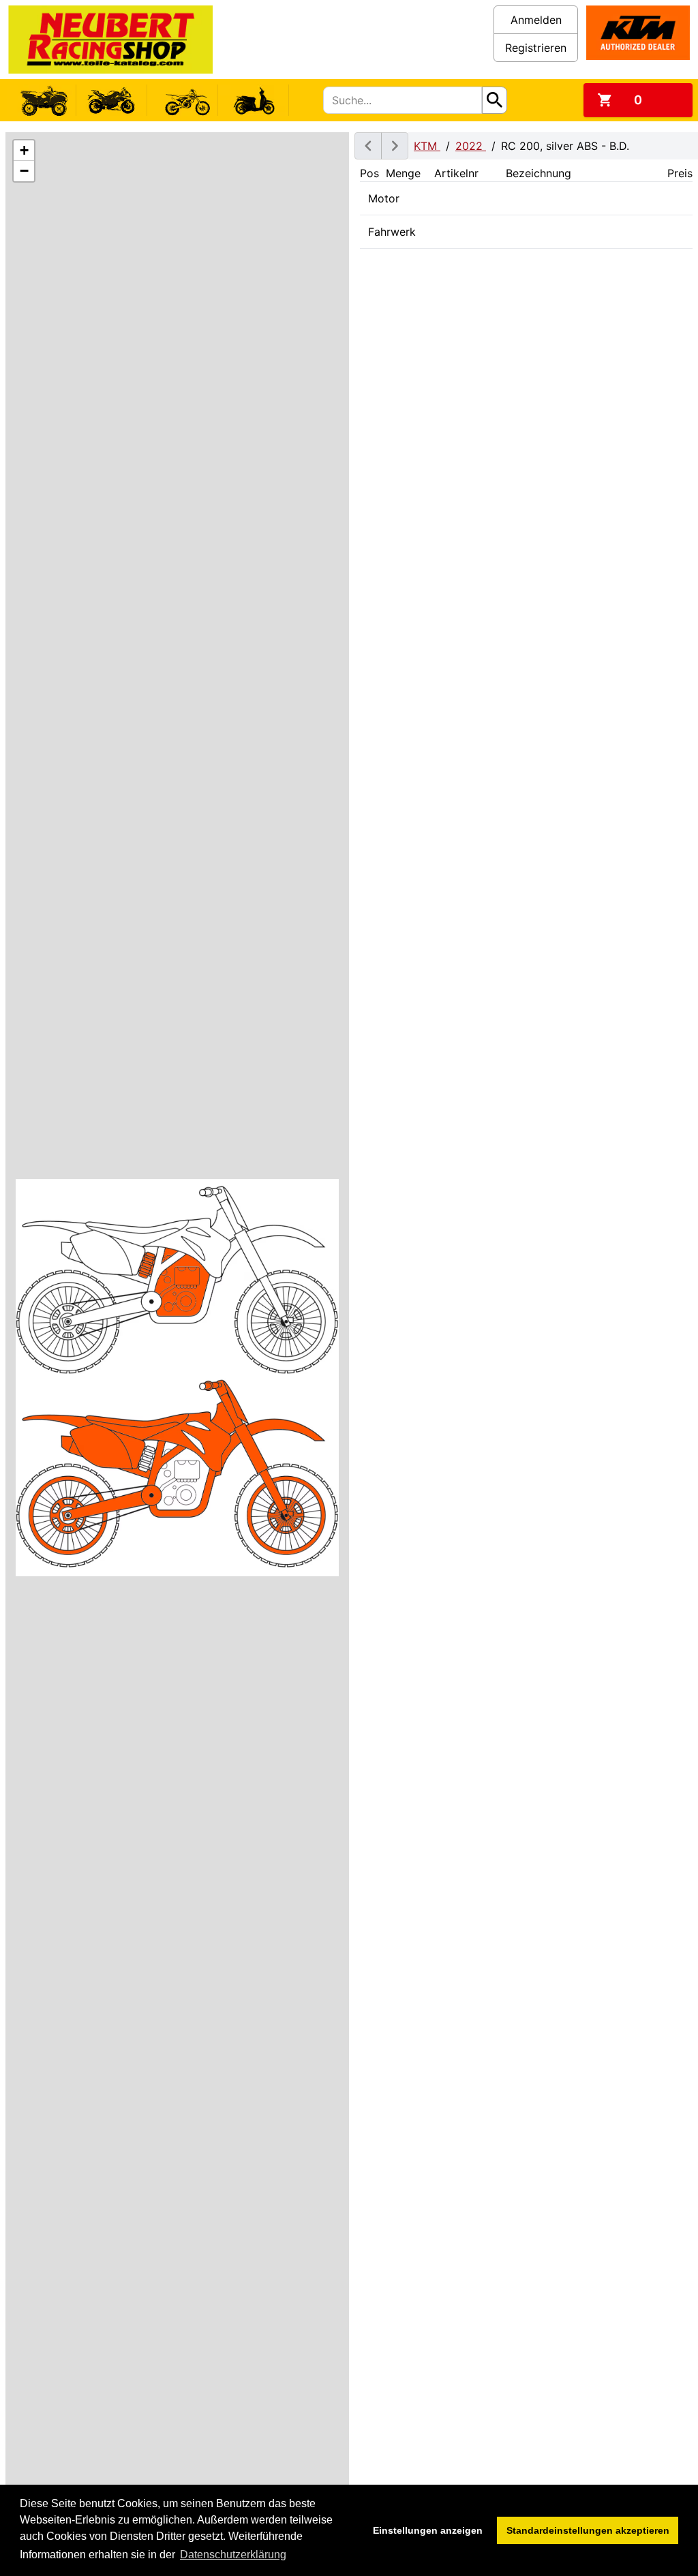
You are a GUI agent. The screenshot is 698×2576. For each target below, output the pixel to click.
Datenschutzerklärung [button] (233, 2555)
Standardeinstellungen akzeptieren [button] (588, 2530)
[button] (24, 151)
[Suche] (495, 100)
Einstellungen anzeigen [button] (428, 2530)
